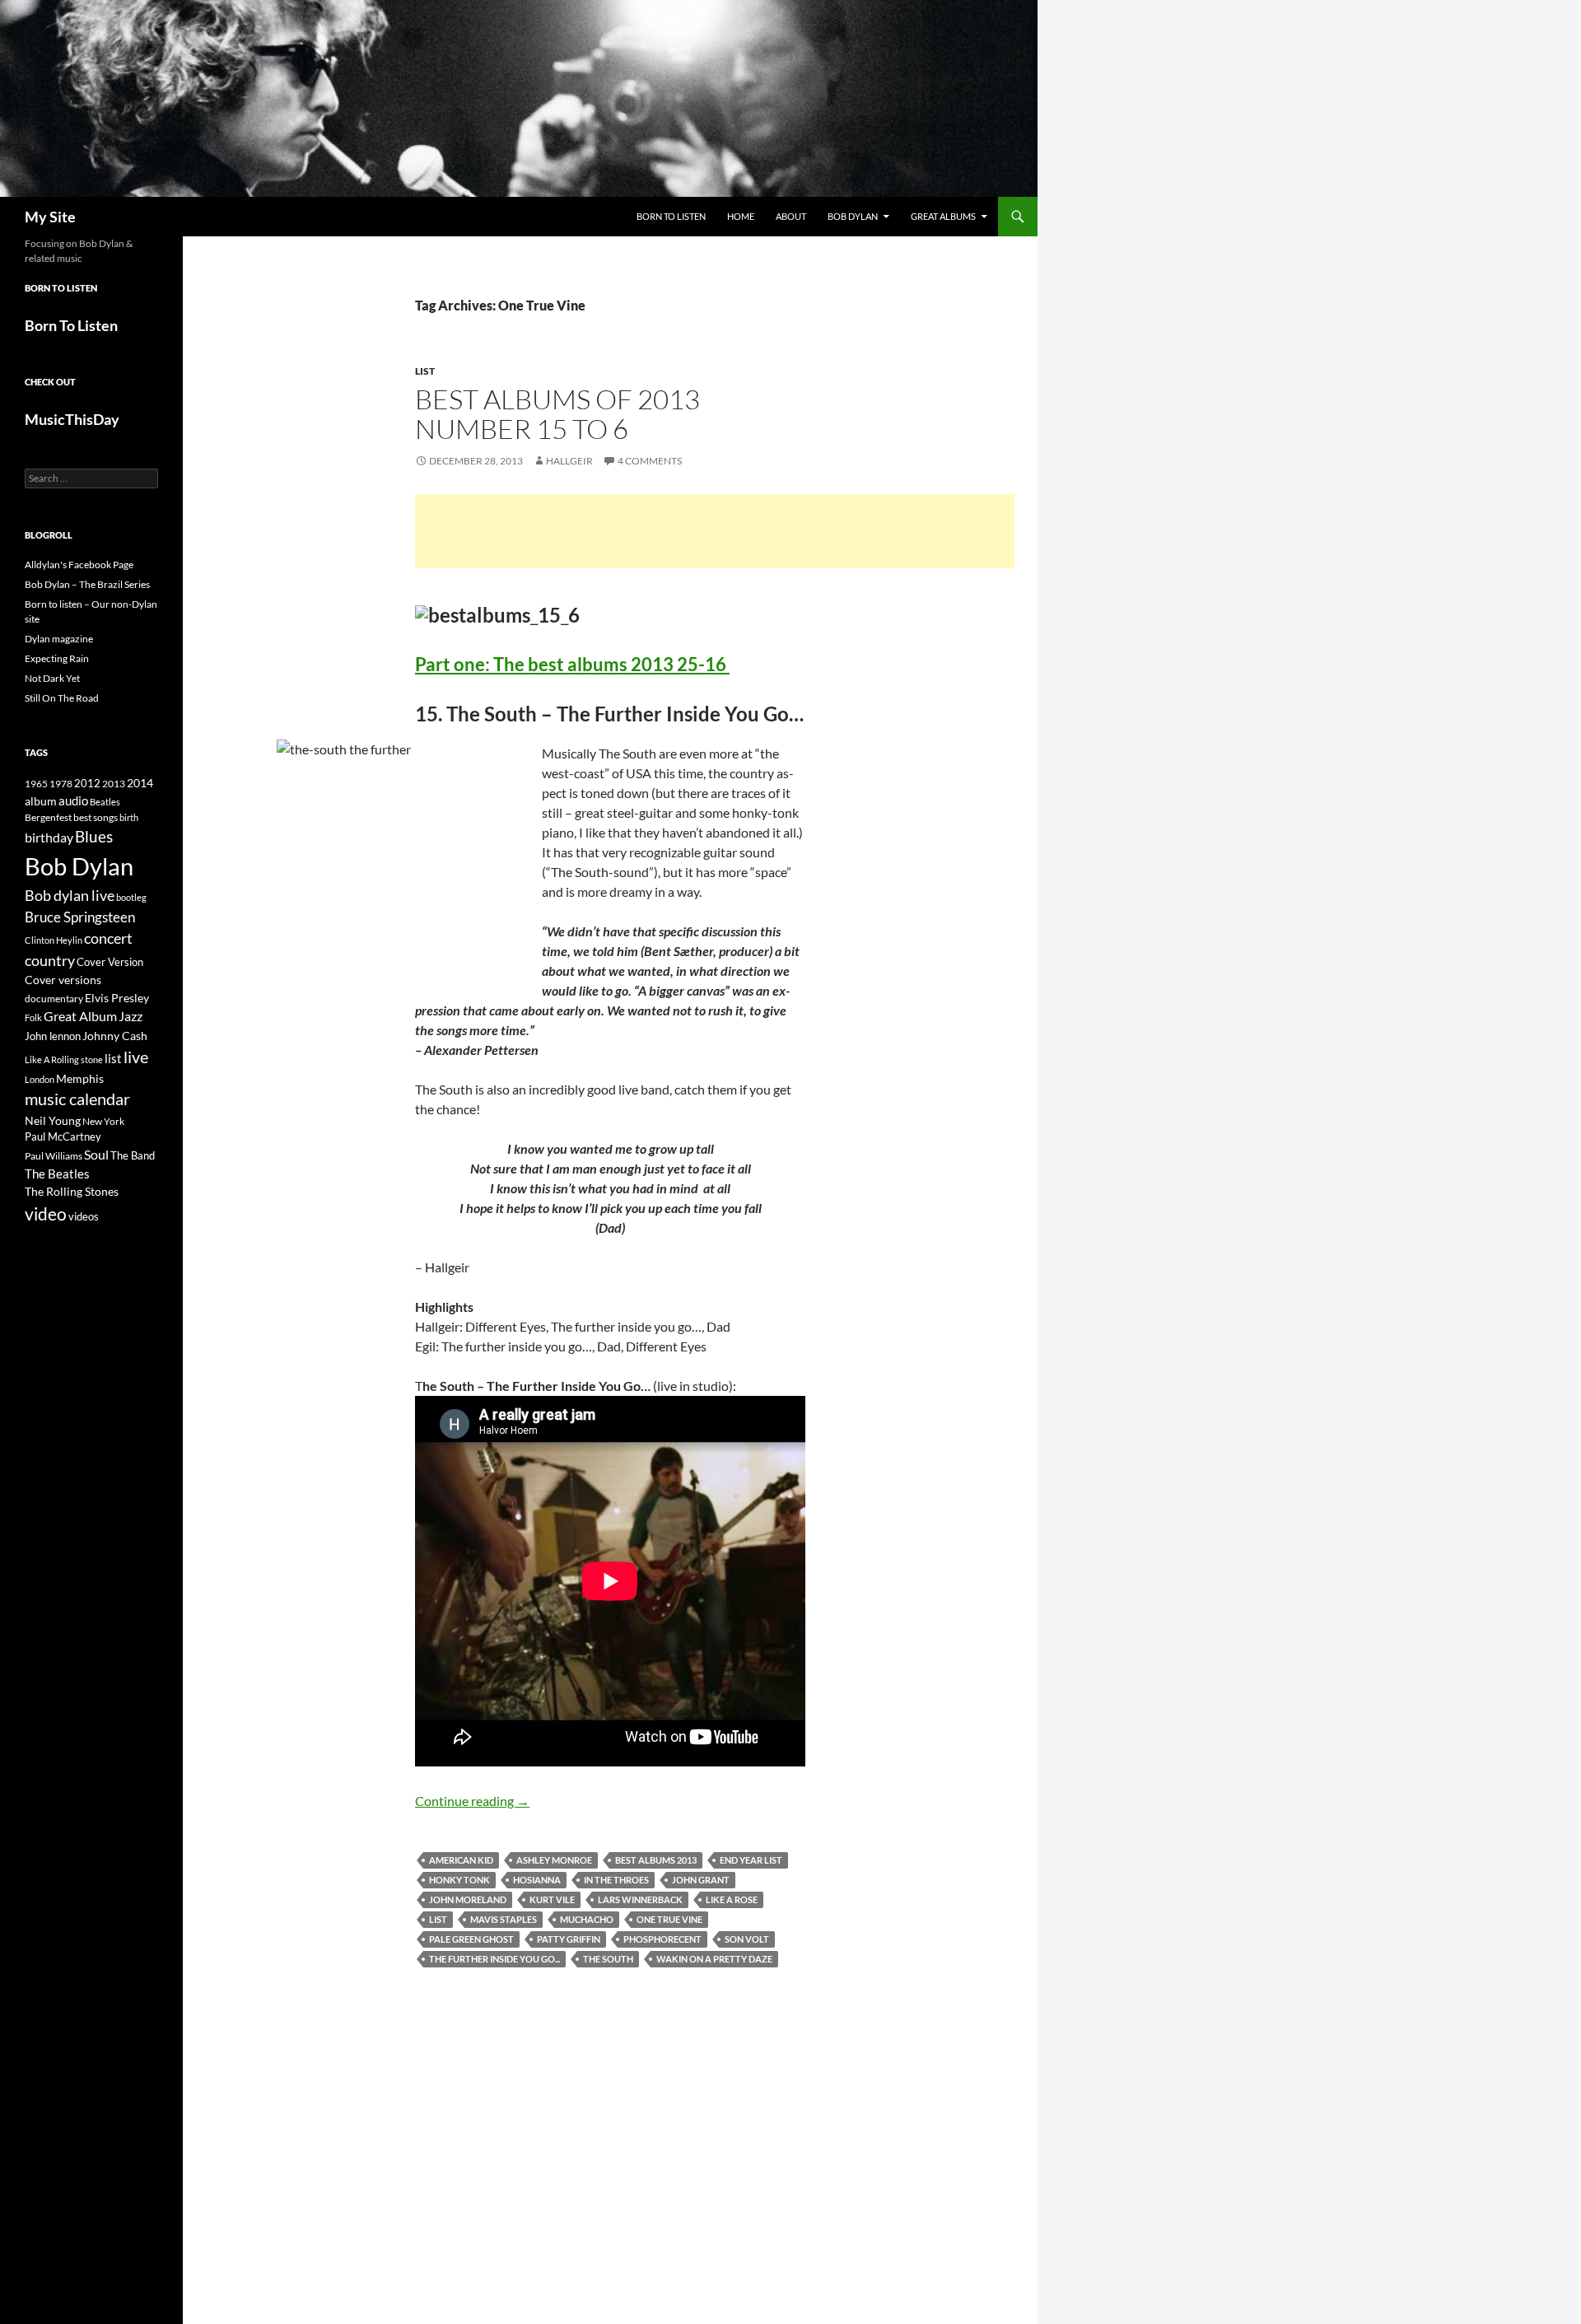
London (40, 1079)
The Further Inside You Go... (494, 1959)
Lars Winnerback (640, 1899)
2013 (114, 784)
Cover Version (110, 962)
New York (103, 1121)
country (50, 961)
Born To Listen (671, 216)
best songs (96, 817)
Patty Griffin (569, 1939)
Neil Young (53, 1120)
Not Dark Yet (52, 678)
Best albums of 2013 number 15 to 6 (557, 414)
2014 (140, 783)
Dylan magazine (59, 639)
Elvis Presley (117, 998)
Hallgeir (569, 461)
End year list (751, 1860)
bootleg (131, 897)
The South (608, 1959)
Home (741, 216)
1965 (36, 784)
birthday (49, 837)
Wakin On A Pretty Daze (714, 1959)
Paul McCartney (63, 1136)
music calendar (77, 1099)
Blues (94, 837)
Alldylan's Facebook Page (79, 565)
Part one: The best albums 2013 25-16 (572, 664)
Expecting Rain (57, 658)
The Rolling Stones (72, 1191)
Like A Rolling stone (64, 1059)
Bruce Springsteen (80, 917)
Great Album (80, 1016)
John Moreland (468, 1899)
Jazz (131, 1016)
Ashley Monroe (554, 1860)
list (438, 1919)
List (425, 371)
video (46, 1214)
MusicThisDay (72, 419)
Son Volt (747, 1939)
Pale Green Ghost (471, 1939)
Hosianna (537, 1880)
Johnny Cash (115, 1036)
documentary (54, 999)
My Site (50, 217)
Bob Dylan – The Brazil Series (87, 584)
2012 (87, 784)
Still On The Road (62, 698)
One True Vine (669, 1919)
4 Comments (650, 461)
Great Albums (943, 216)
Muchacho (587, 1919)
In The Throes (616, 1880)
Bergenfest (48, 817)
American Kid (461, 1860)
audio (73, 801)
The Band (133, 1155)
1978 (61, 784)
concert (108, 938)
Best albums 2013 (656, 1860)
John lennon (53, 1036)
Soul (96, 1155)
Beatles (105, 802)
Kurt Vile (552, 1899)
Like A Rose (732, 1899)
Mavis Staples (504, 1919)
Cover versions (63, 980)
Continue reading (472, 1801)
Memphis (80, 1078)
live (136, 1057)
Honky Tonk (459, 1880)
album (41, 801)
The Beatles (57, 1174)
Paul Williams (54, 1156)
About (791, 216)
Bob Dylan (853, 216)
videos (84, 1216)
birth (129, 817)
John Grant (701, 1880)
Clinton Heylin (54, 940)
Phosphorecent (662, 1939)
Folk (33, 1017)
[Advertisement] (715, 531)
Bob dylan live (70, 895)
